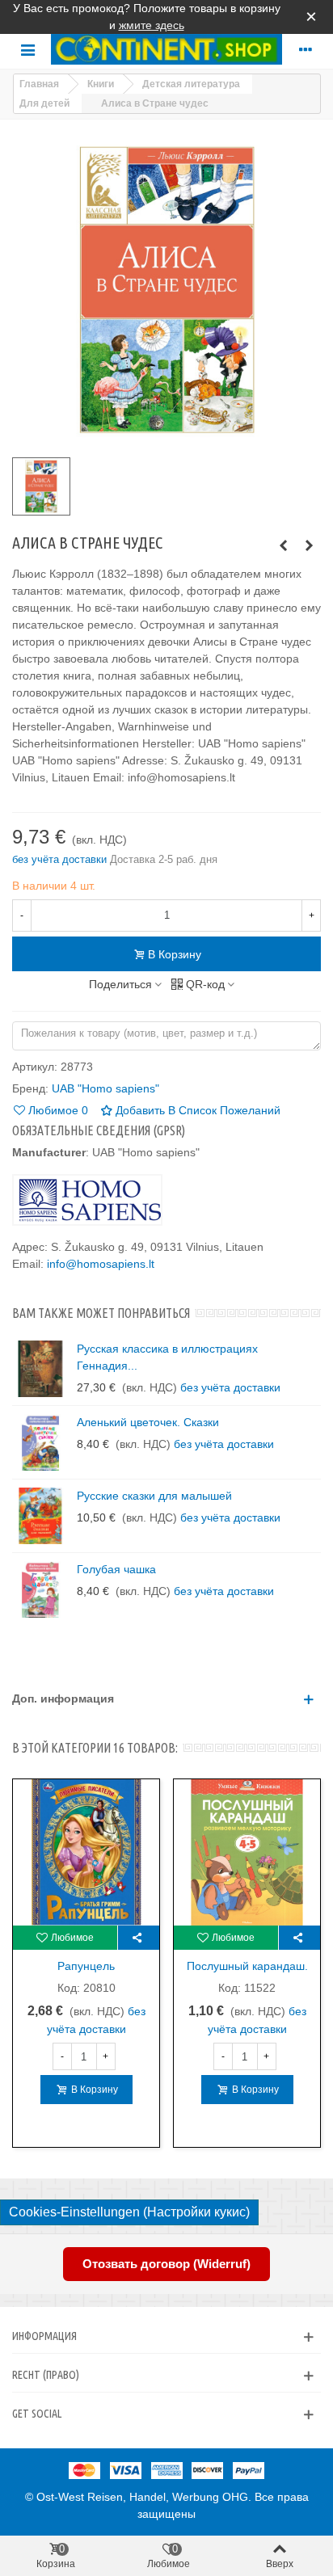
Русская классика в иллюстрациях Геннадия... (167, 1357)
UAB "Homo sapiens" (105, 1088)
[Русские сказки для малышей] (40, 1516)
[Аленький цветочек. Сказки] (40, 1442)
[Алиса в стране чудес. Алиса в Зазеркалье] (283, 545)
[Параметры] (306, 49)
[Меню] (27, 49)
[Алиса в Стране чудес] (309, 545)
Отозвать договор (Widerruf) (166, 2264)
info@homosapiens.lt (101, 1264)
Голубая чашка (116, 1569)
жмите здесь (152, 25)
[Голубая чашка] (40, 1589)
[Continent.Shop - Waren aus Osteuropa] (166, 49)
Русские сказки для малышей (154, 1496)
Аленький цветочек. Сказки (148, 1422)
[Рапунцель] (86, 1852)
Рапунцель (86, 1966)
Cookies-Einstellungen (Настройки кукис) (129, 2212)
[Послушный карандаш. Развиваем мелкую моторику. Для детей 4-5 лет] (247, 1852)
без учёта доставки (61, 859)
